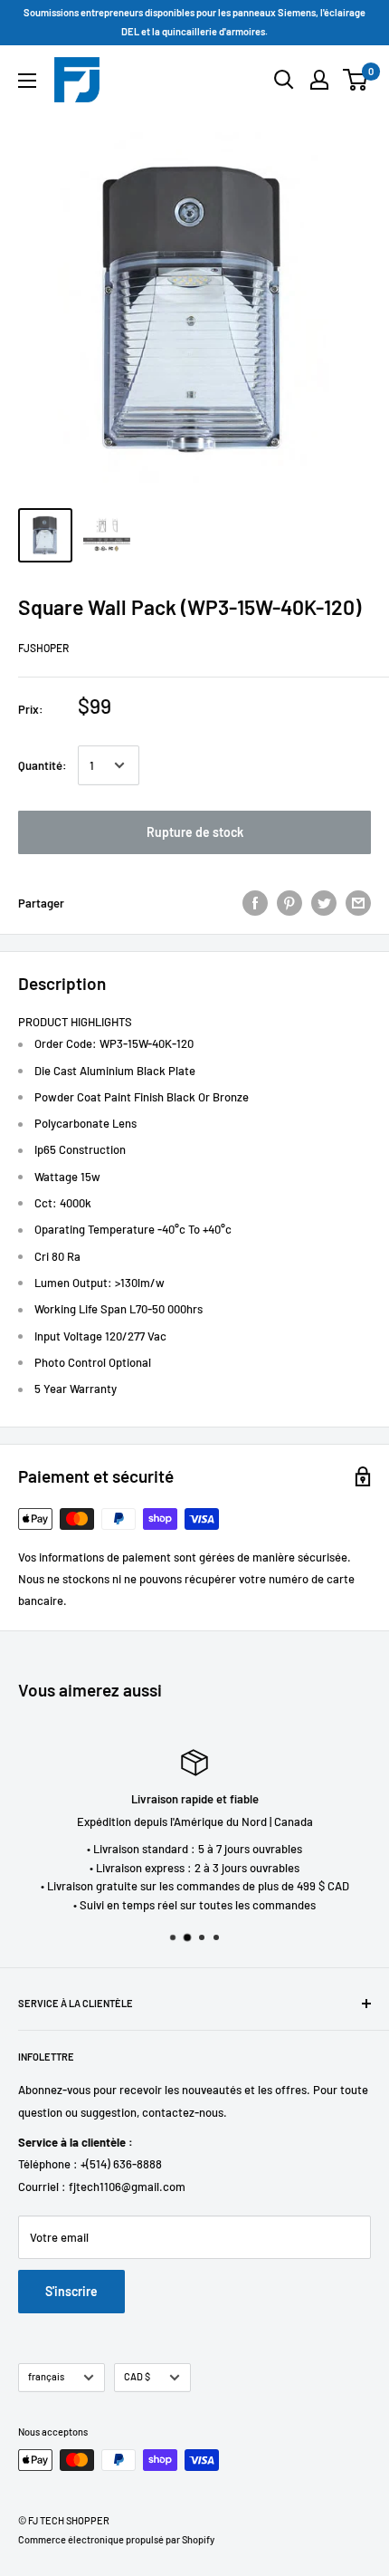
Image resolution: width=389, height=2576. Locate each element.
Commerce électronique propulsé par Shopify (116, 2539)
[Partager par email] (358, 903)
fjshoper (43, 648)
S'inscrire (71, 2291)
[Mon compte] (319, 80)
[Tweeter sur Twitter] (324, 903)
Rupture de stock (195, 832)
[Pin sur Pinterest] (289, 903)
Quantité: (43, 765)
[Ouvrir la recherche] (284, 80)
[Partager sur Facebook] (255, 903)
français (46, 2376)
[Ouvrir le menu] (27, 81)
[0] (356, 80)
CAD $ (137, 2376)
